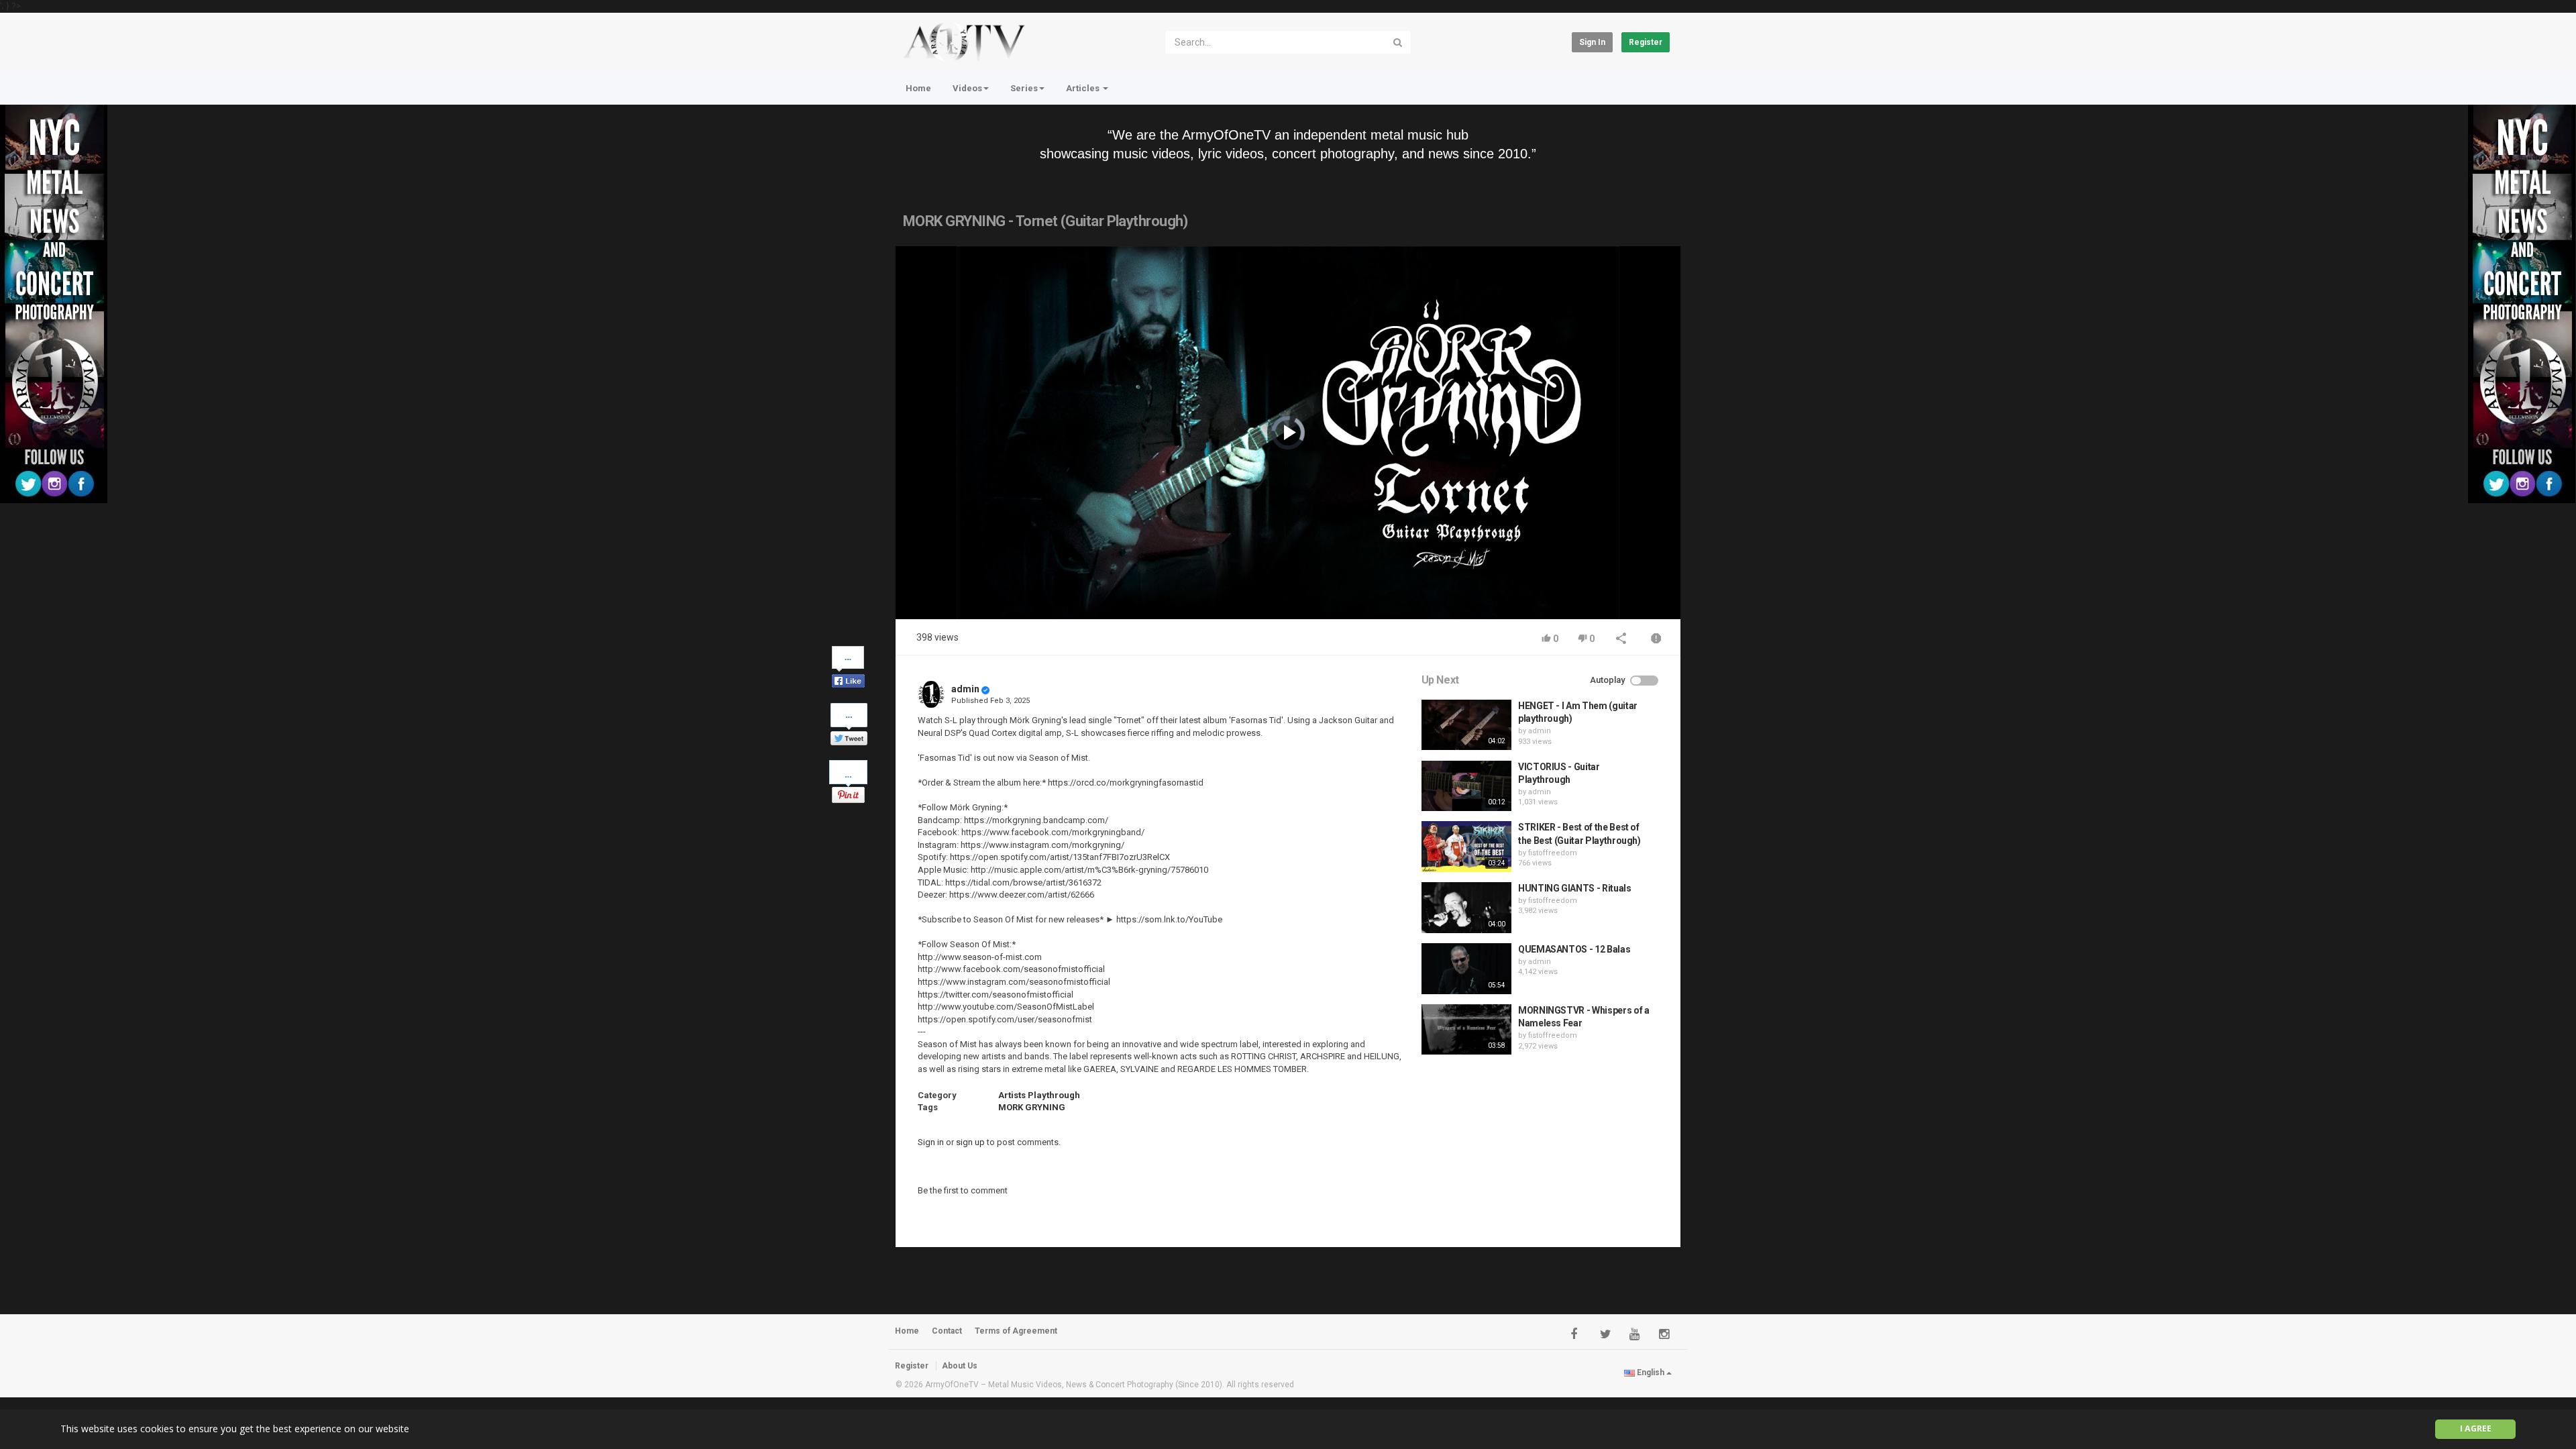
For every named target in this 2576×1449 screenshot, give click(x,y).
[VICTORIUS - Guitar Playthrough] (1466, 786)
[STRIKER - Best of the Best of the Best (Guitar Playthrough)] (1466, 847)
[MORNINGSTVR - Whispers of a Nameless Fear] (1466, 1030)
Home (918, 88)
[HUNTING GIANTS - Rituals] (1466, 908)
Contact (947, 1331)
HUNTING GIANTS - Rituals (1575, 888)
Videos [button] (967, 88)
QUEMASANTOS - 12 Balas (1574, 949)
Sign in (1592, 42)
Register (1646, 42)
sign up (970, 1142)
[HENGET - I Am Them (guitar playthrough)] (1466, 725)
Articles (1084, 88)
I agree (2476, 1429)
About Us (960, 1366)
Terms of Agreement (1016, 1331)
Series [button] (1024, 88)
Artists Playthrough (1039, 1095)
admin (965, 689)
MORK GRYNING (1032, 1107)
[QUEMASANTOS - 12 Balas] (1466, 969)
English (1651, 1373)
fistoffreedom (1553, 853)
